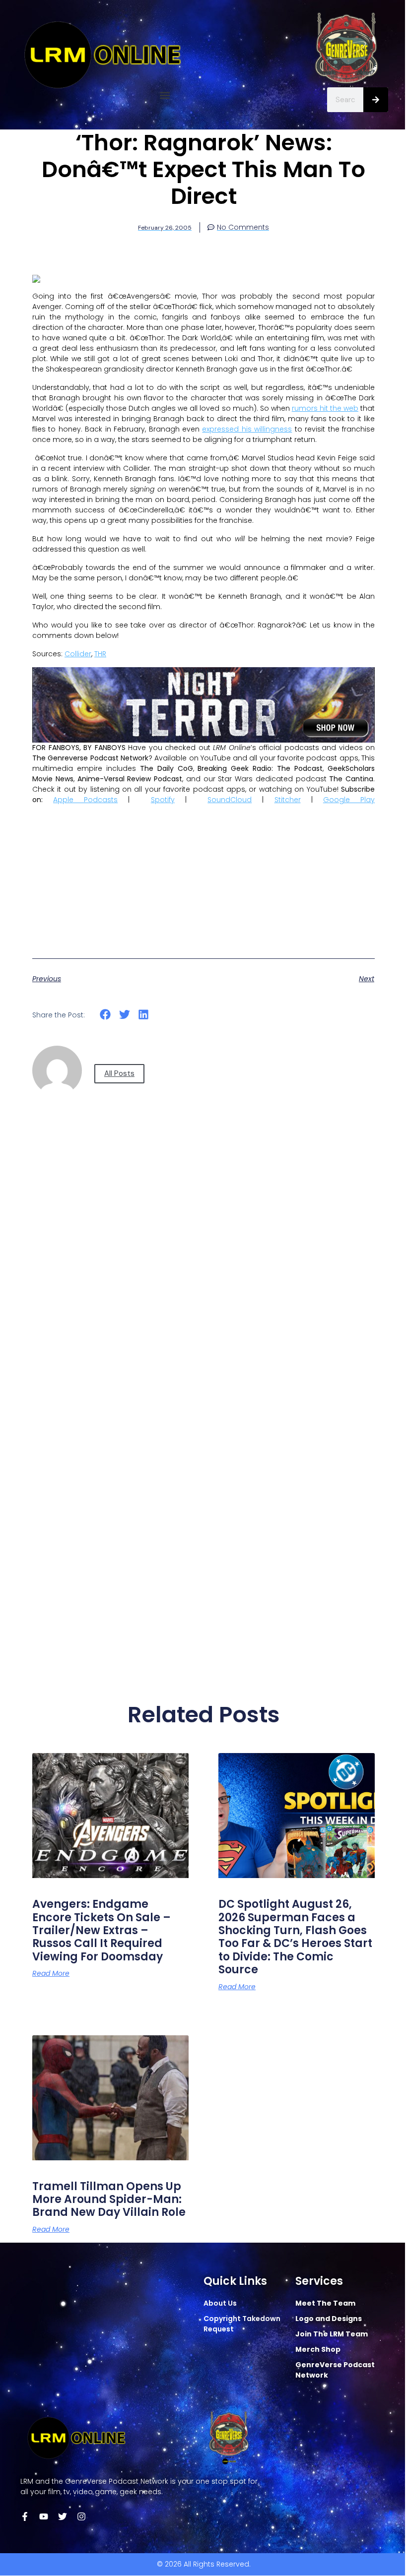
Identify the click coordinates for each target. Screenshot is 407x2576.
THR (100, 654)
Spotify (163, 800)
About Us (220, 2303)
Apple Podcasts (85, 800)
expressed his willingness (247, 429)
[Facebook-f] (25, 2516)
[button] (165, 95)
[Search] (376, 100)
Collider (78, 654)
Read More (51, 1973)
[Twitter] (63, 2516)
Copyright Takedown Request (242, 2324)
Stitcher (288, 800)
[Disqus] (203, 1280)
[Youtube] (44, 2516)
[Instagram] (81, 2516)
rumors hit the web (325, 408)
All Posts (119, 1073)
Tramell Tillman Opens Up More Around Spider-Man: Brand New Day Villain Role (109, 2199)
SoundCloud (230, 800)
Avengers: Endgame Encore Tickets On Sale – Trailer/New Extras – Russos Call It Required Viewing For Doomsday (102, 1930)
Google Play (349, 800)
